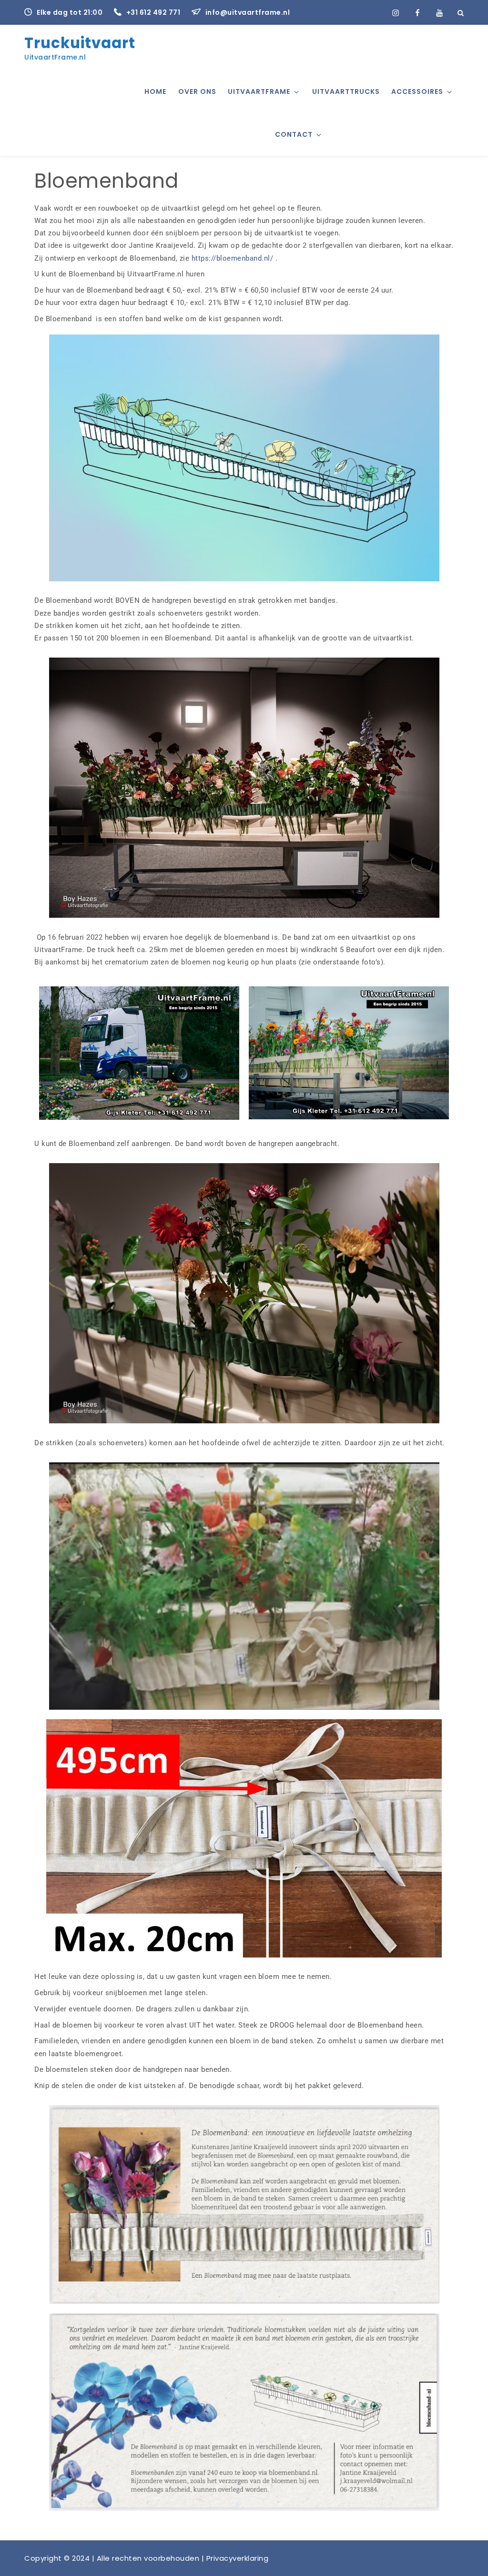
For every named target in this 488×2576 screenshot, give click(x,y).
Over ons (197, 91)
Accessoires (417, 91)
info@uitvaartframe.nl (248, 12)
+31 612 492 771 (154, 12)
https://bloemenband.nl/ (233, 258)
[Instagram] (396, 12)
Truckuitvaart (80, 43)
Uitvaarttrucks (346, 91)
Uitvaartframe (259, 91)
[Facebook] (417, 12)
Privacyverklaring (238, 2558)
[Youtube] (439, 12)
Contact (294, 134)
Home (155, 91)
